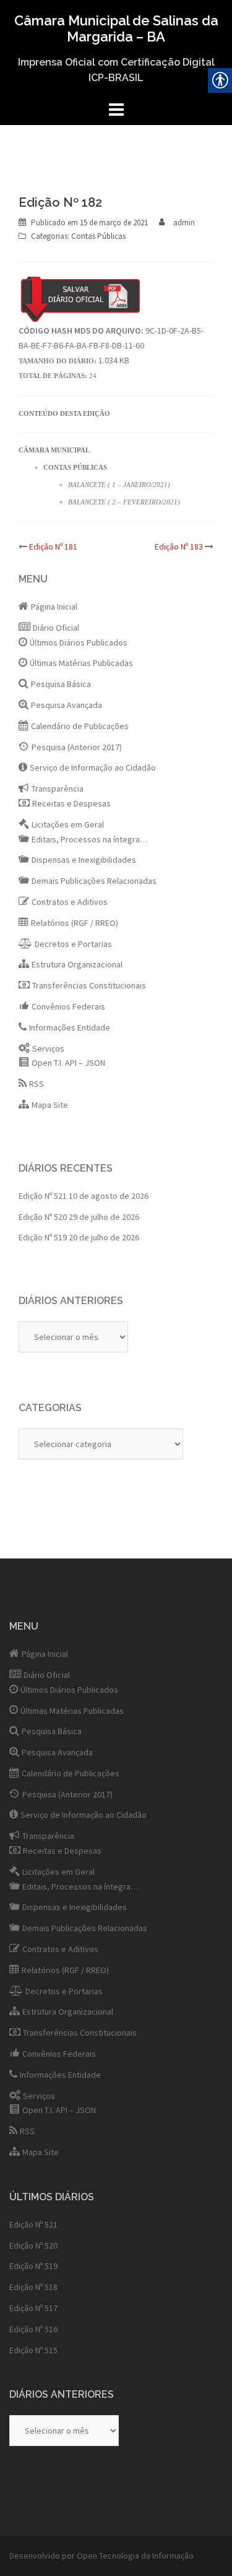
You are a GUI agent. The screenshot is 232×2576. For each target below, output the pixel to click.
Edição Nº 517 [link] (33, 2308)
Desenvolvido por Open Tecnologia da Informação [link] (101, 2556)
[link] (114, 223)
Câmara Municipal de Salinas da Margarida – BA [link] (116, 28)
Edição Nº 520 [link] (43, 1217)
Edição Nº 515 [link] (33, 2350)
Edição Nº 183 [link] (179, 547)
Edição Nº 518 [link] (33, 2287)
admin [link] (184, 223)
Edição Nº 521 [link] (43, 1196)
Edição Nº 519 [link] (43, 1237)
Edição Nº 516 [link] (33, 2329)
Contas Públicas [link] (98, 236)
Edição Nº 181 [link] (53, 547)
